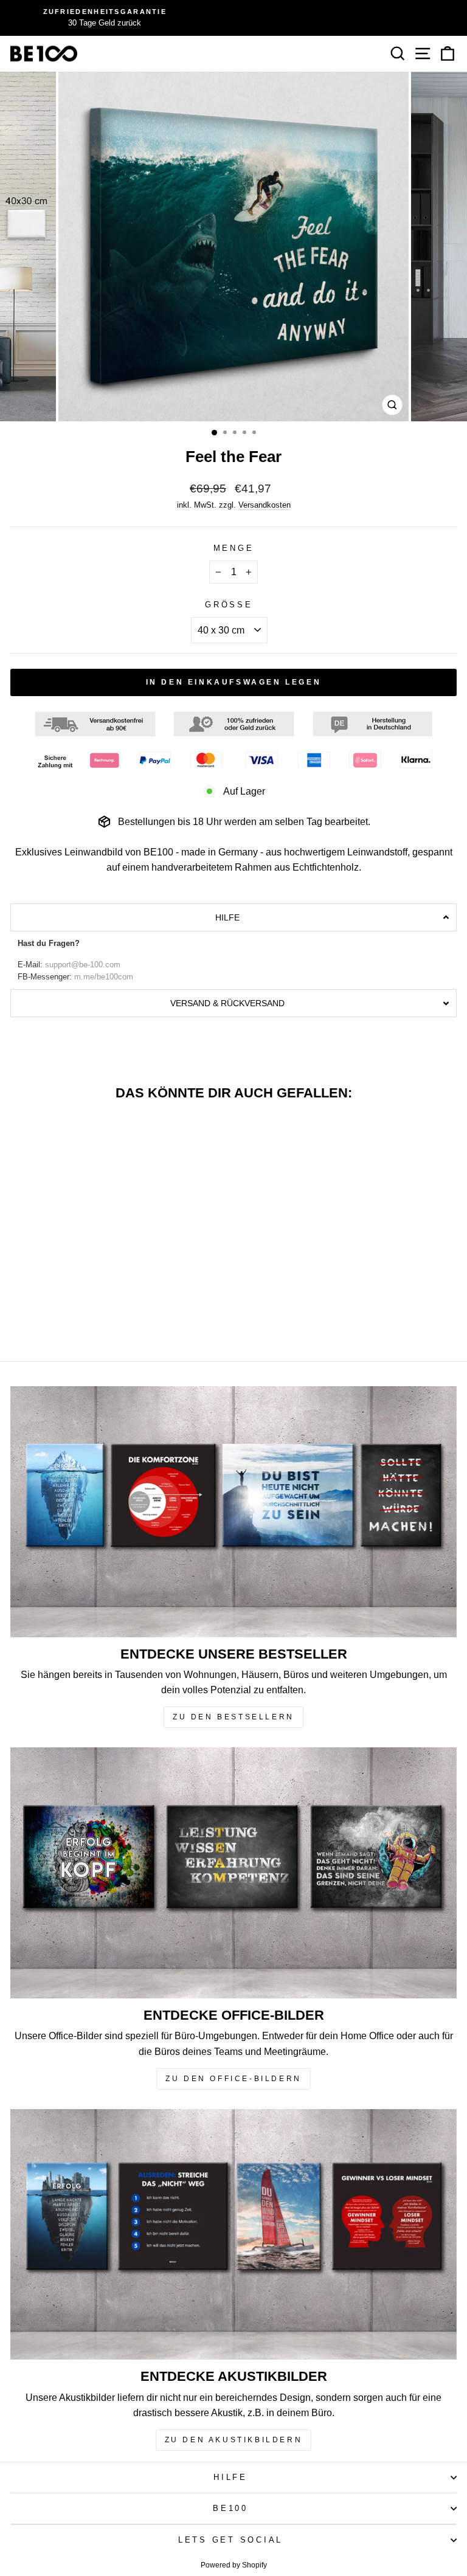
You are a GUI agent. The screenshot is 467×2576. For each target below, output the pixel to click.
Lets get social (230, 2540)
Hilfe (230, 2478)
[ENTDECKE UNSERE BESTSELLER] (233, 1512)
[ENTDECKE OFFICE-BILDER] (233, 1873)
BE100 (230, 2509)
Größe (229, 605)
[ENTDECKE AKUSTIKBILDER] (233, 2235)
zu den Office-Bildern (233, 2079)
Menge (234, 548)
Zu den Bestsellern (233, 1717)
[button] (233, 917)
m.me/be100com (104, 977)
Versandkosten (265, 505)
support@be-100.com (83, 965)
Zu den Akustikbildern (234, 2440)
